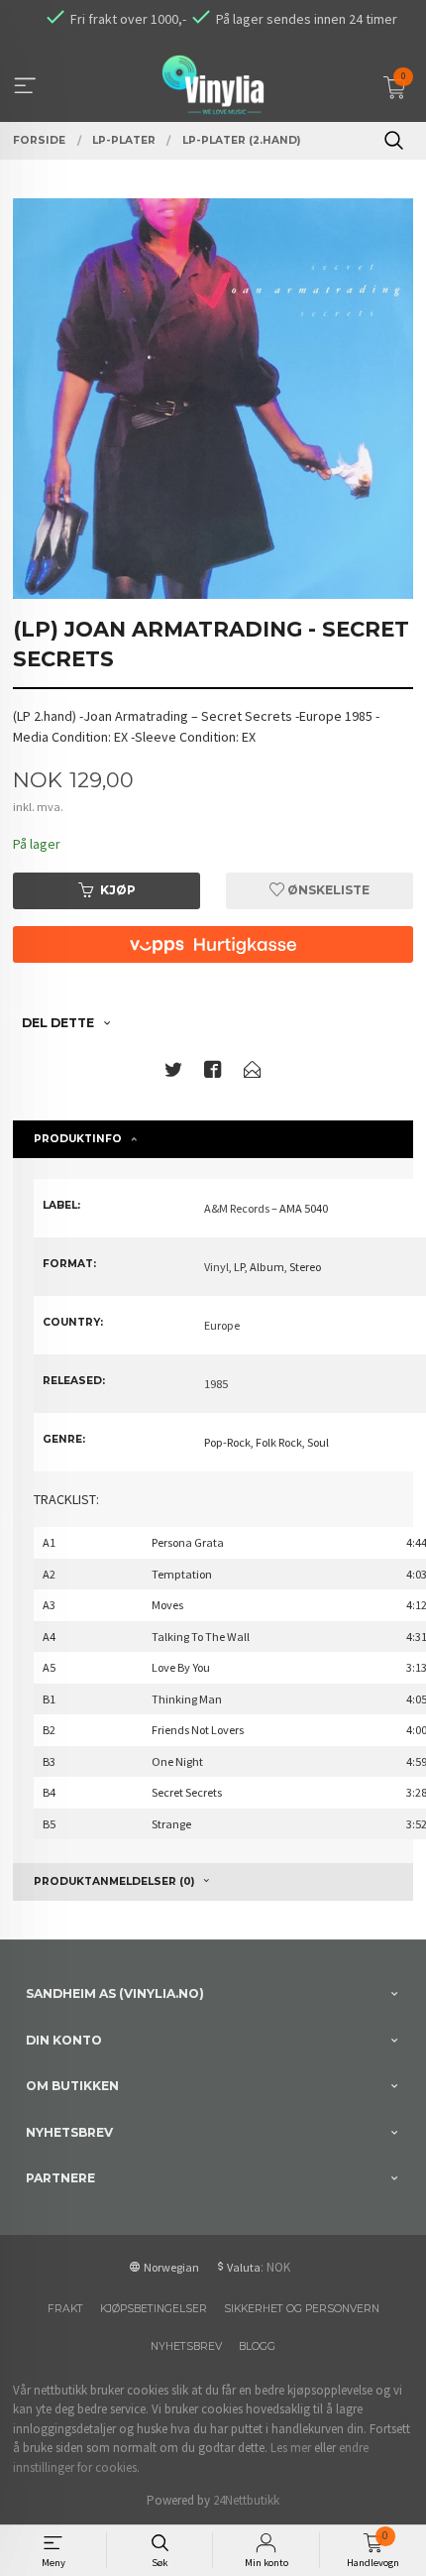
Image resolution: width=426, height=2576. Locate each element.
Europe (222, 1325)
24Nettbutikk (246, 2500)
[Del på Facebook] (213, 1073)
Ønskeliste (327, 890)
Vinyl (216, 1267)
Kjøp (118, 890)
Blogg (257, 2346)
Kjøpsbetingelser (154, 2309)
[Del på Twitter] (173, 1073)
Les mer (291, 2448)
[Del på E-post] (253, 1073)
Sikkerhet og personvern (302, 2309)
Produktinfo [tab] (78, 1139)
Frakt (65, 2309)
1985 (216, 1384)
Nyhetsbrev (186, 2346)
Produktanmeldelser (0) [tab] (114, 1881)
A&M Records (237, 1208)
